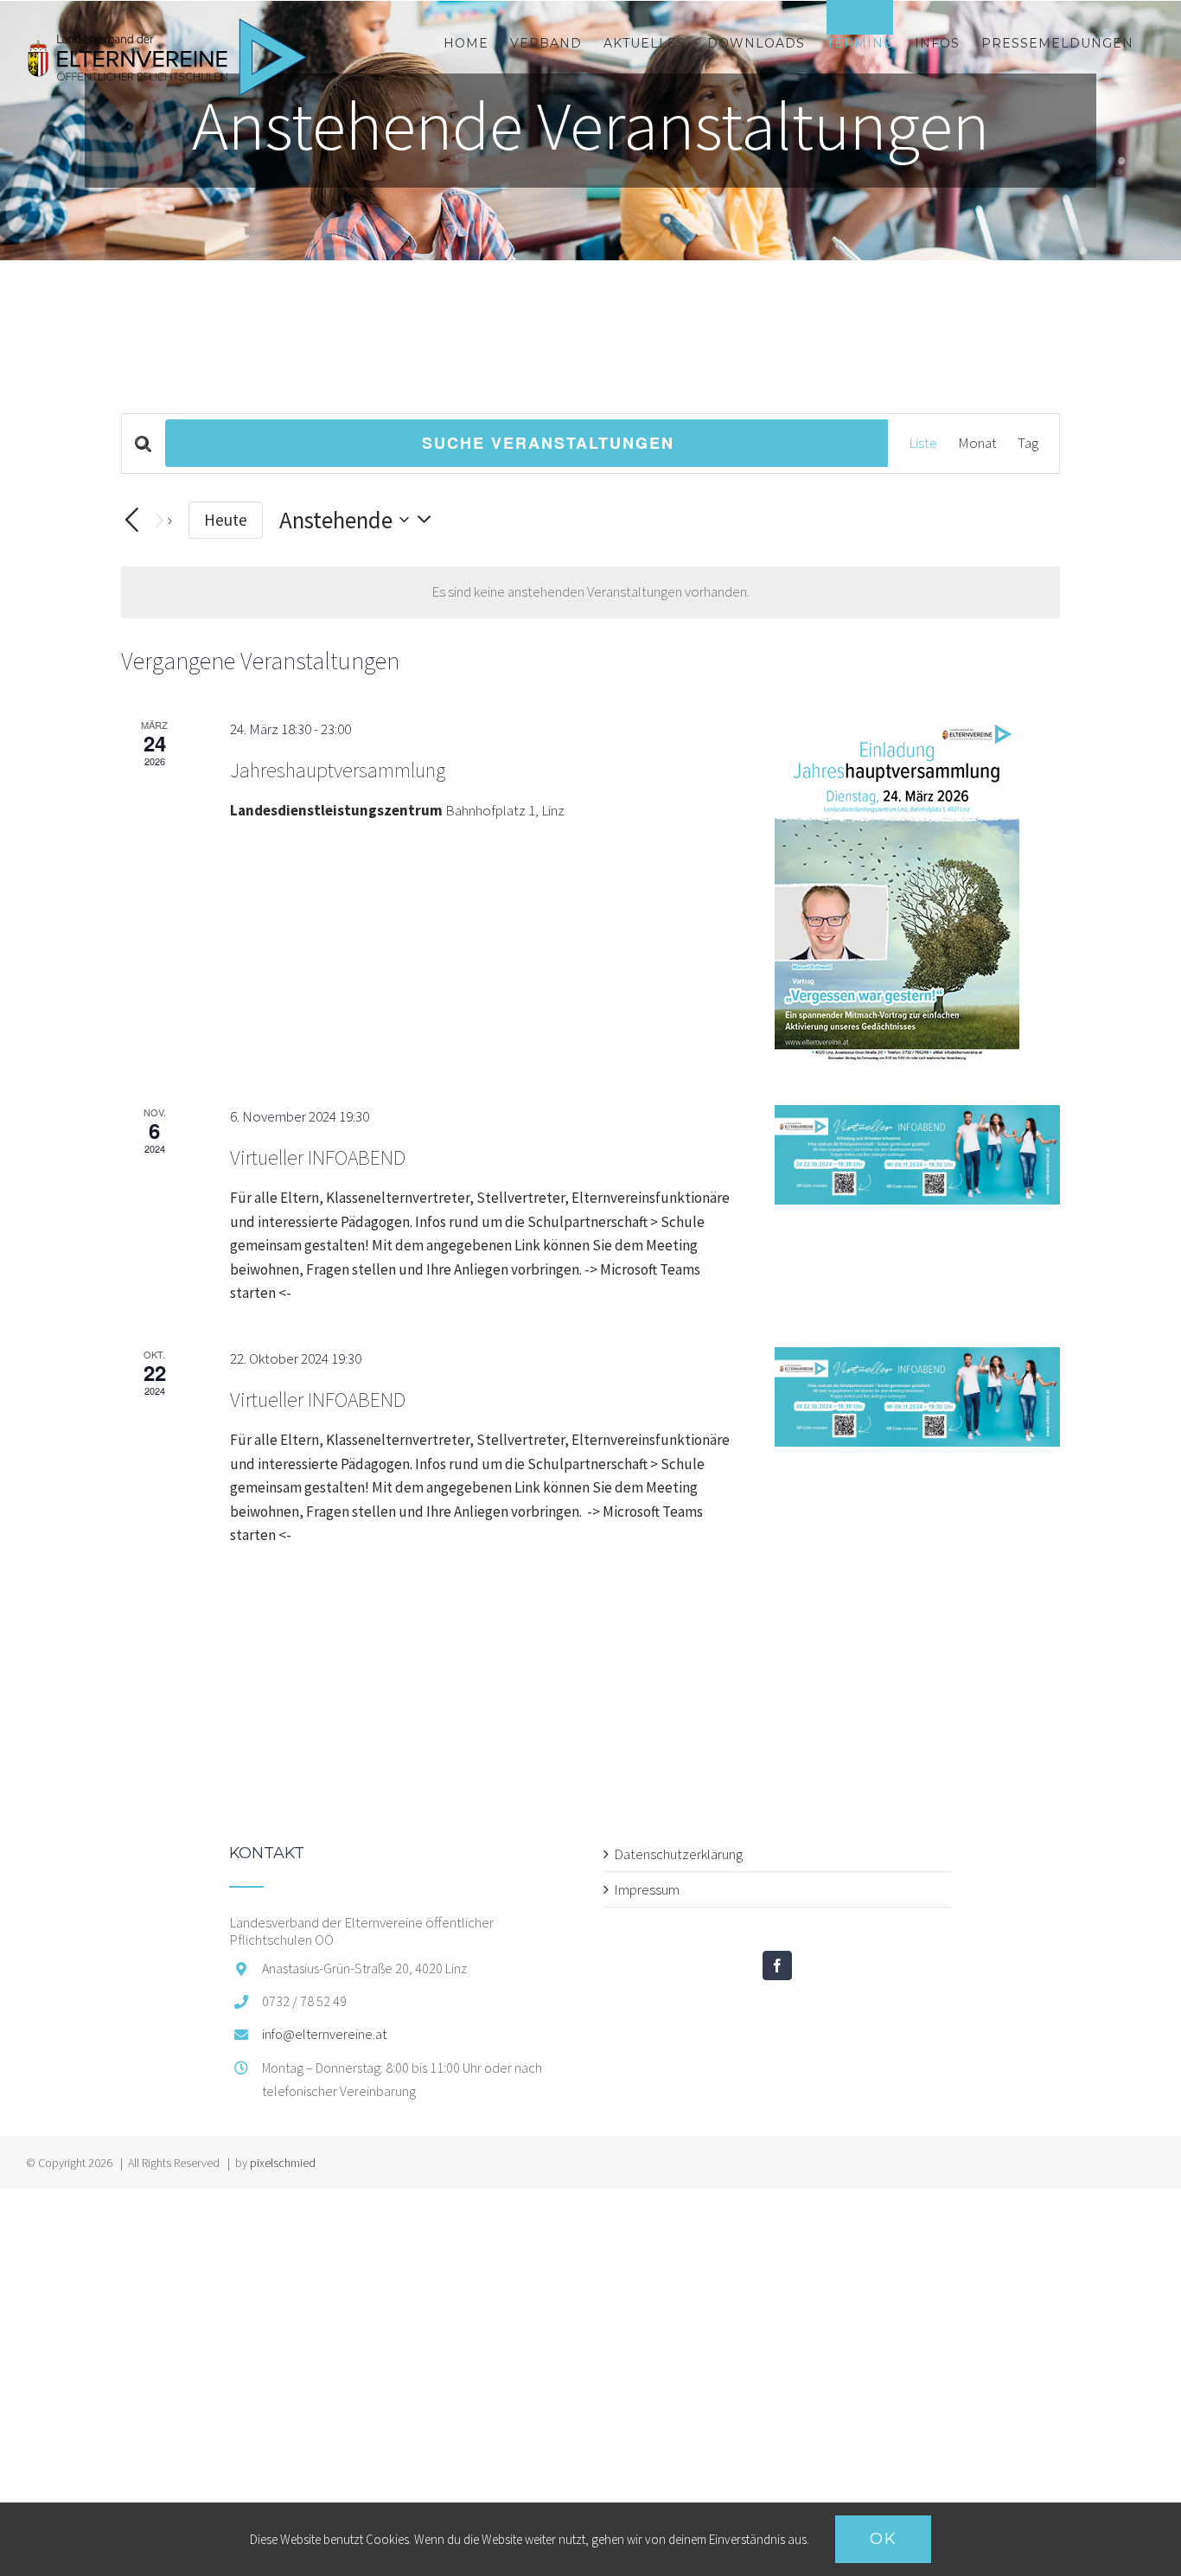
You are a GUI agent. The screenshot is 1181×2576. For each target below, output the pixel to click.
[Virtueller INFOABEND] (917, 1155)
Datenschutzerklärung (678, 1854)
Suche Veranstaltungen (548, 443)
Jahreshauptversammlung (338, 770)
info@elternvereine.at (324, 2034)
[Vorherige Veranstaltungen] (131, 521)
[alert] (590, 592)
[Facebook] (777, 1966)
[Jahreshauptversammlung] (917, 891)
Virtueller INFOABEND (318, 1157)
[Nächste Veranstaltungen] (162, 520)
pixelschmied (283, 2163)
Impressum (647, 1889)
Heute (226, 520)
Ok (883, 2539)
